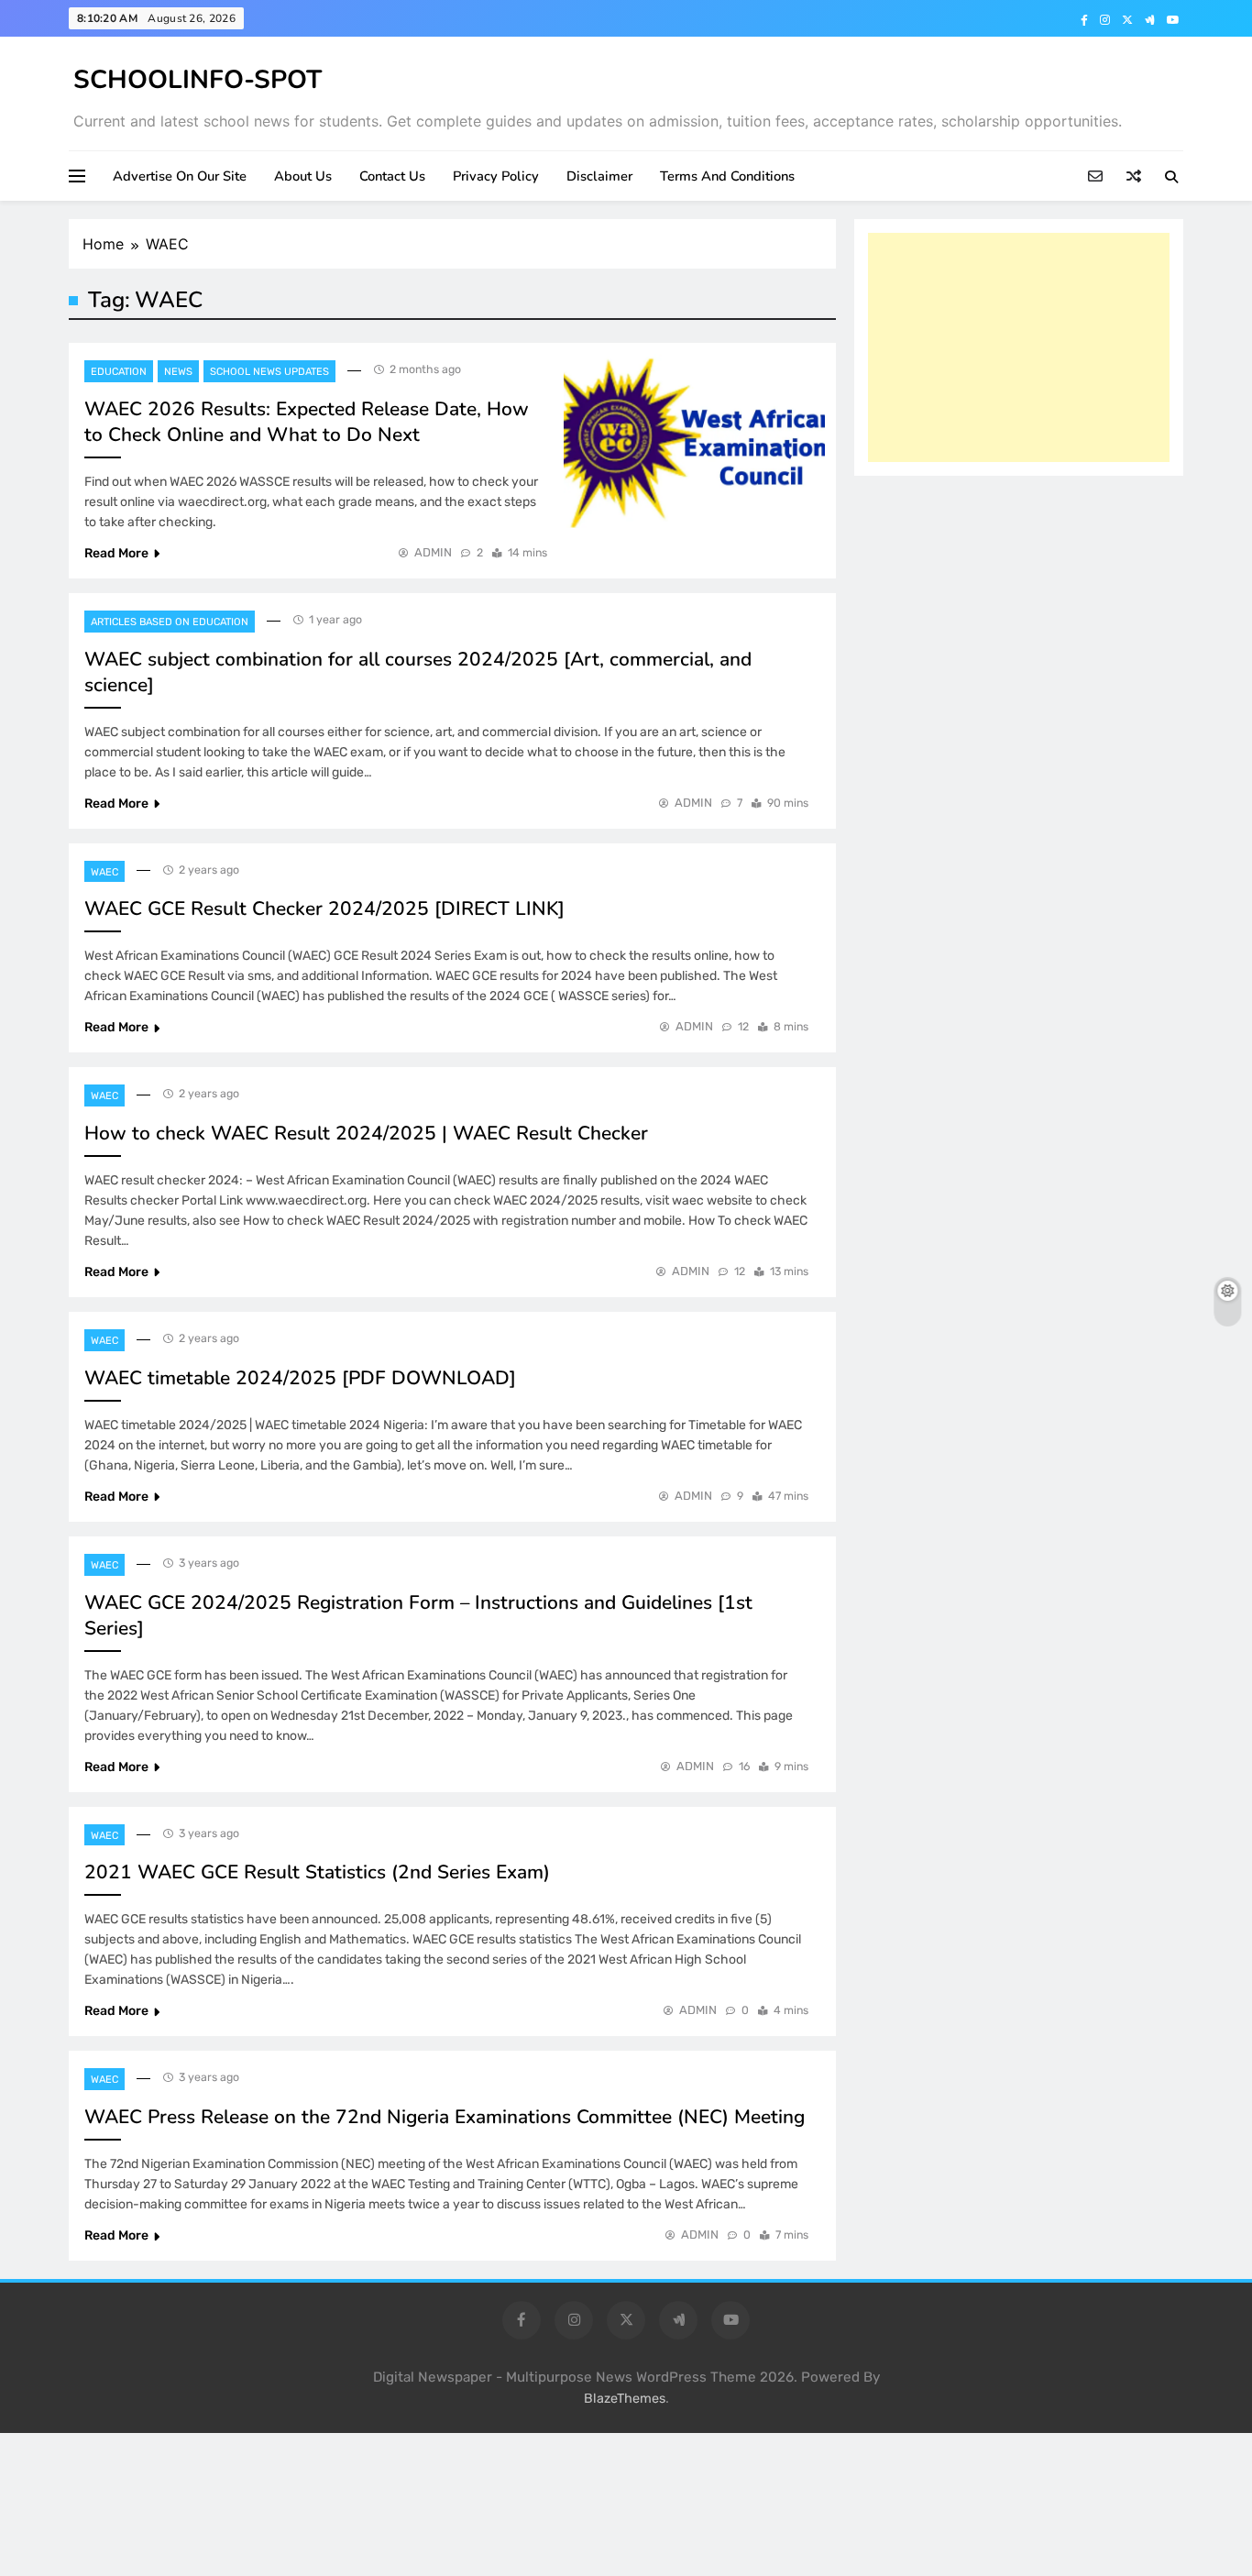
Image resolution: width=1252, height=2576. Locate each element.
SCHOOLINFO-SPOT (198, 80)
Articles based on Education (170, 622)
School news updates (269, 372)
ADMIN (433, 552)
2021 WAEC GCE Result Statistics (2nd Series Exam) (317, 1872)
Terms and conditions (727, 176)
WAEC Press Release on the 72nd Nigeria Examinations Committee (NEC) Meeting (445, 2117)
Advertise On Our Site (180, 176)
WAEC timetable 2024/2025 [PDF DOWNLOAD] (300, 1378)
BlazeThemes (625, 2399)
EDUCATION (119, 372)
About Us (303, 176)
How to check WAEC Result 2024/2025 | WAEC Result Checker (366, 1133)
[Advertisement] (1019, 347)
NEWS (178, 372)
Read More (116, 553)
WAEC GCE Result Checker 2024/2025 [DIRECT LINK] (324, 908)
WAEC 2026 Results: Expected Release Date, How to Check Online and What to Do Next (307, 422)
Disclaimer (599, 176)
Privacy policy (496, 176)
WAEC (104, 872)
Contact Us (392, 176)
